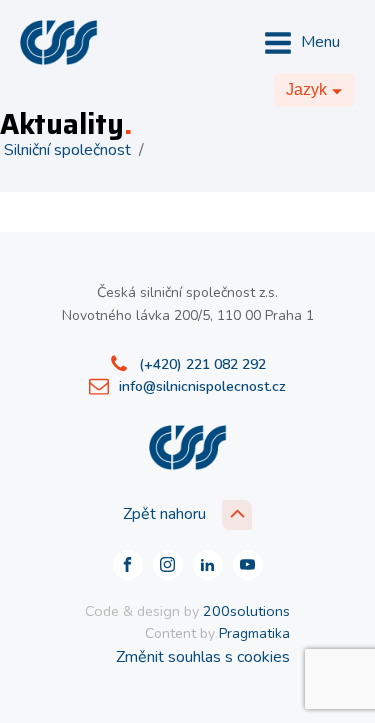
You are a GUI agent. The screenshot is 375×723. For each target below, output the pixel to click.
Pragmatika (254, 633)
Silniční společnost (67, 150)
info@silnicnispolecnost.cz (202, 386)
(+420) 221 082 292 (202, 364)
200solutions (246, 611)
